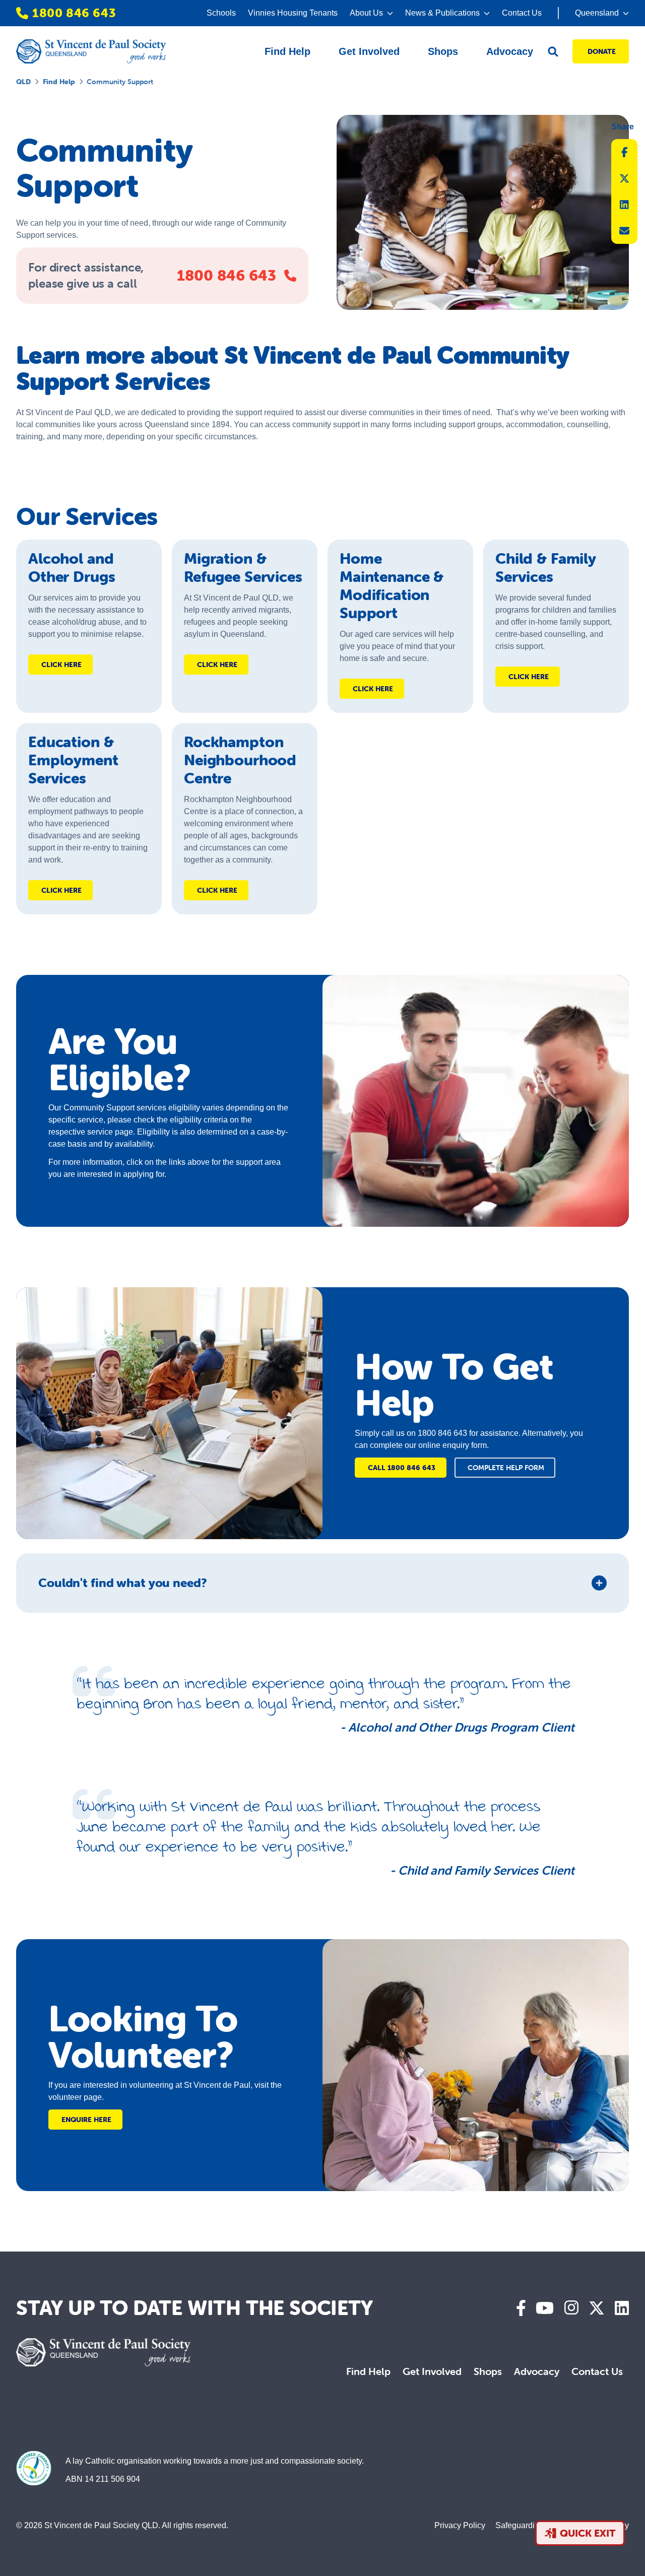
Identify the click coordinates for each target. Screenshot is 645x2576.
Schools (221, 13)
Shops (488, 2371)
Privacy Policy (460, 2525)
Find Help (59, 82)
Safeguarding (520, 2525)
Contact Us (522, 13)
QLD (23, 82)
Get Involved (432, 2371)
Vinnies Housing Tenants (293, 13)
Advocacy (537, 2371)
